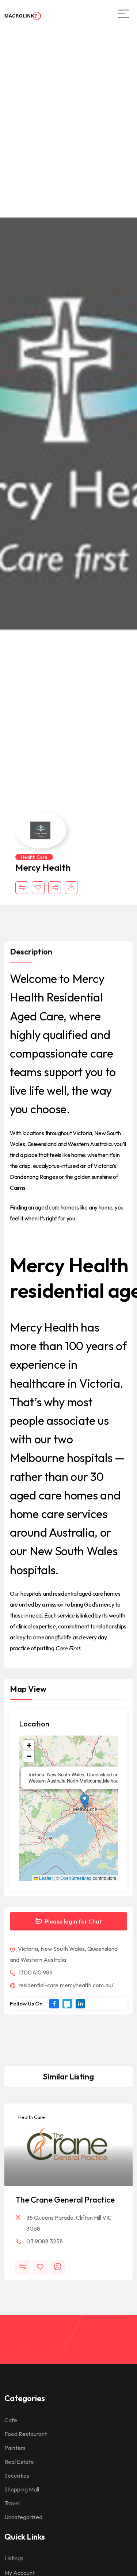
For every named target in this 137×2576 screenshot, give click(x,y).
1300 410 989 (35, 1972)
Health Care (34, 857)
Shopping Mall (22, 2489)
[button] (85, 1801)
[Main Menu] (123, 14)
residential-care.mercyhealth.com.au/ (66, 1985)
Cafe (11, 2420)
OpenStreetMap (76, 1878)
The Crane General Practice (65, 2200)
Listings (14, 2558)
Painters (15, 2448)
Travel (12, 2503)
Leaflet (45, 1878)
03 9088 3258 (45, 2241)
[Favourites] (38, 888)
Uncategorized (23, 2517)
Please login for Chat (73, 1921)
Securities (17, 2475)
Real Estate (19, 2462)
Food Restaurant (26, 2434)
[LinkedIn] (80, 2004)
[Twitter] (67, 2004)
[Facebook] (54, 2004)
